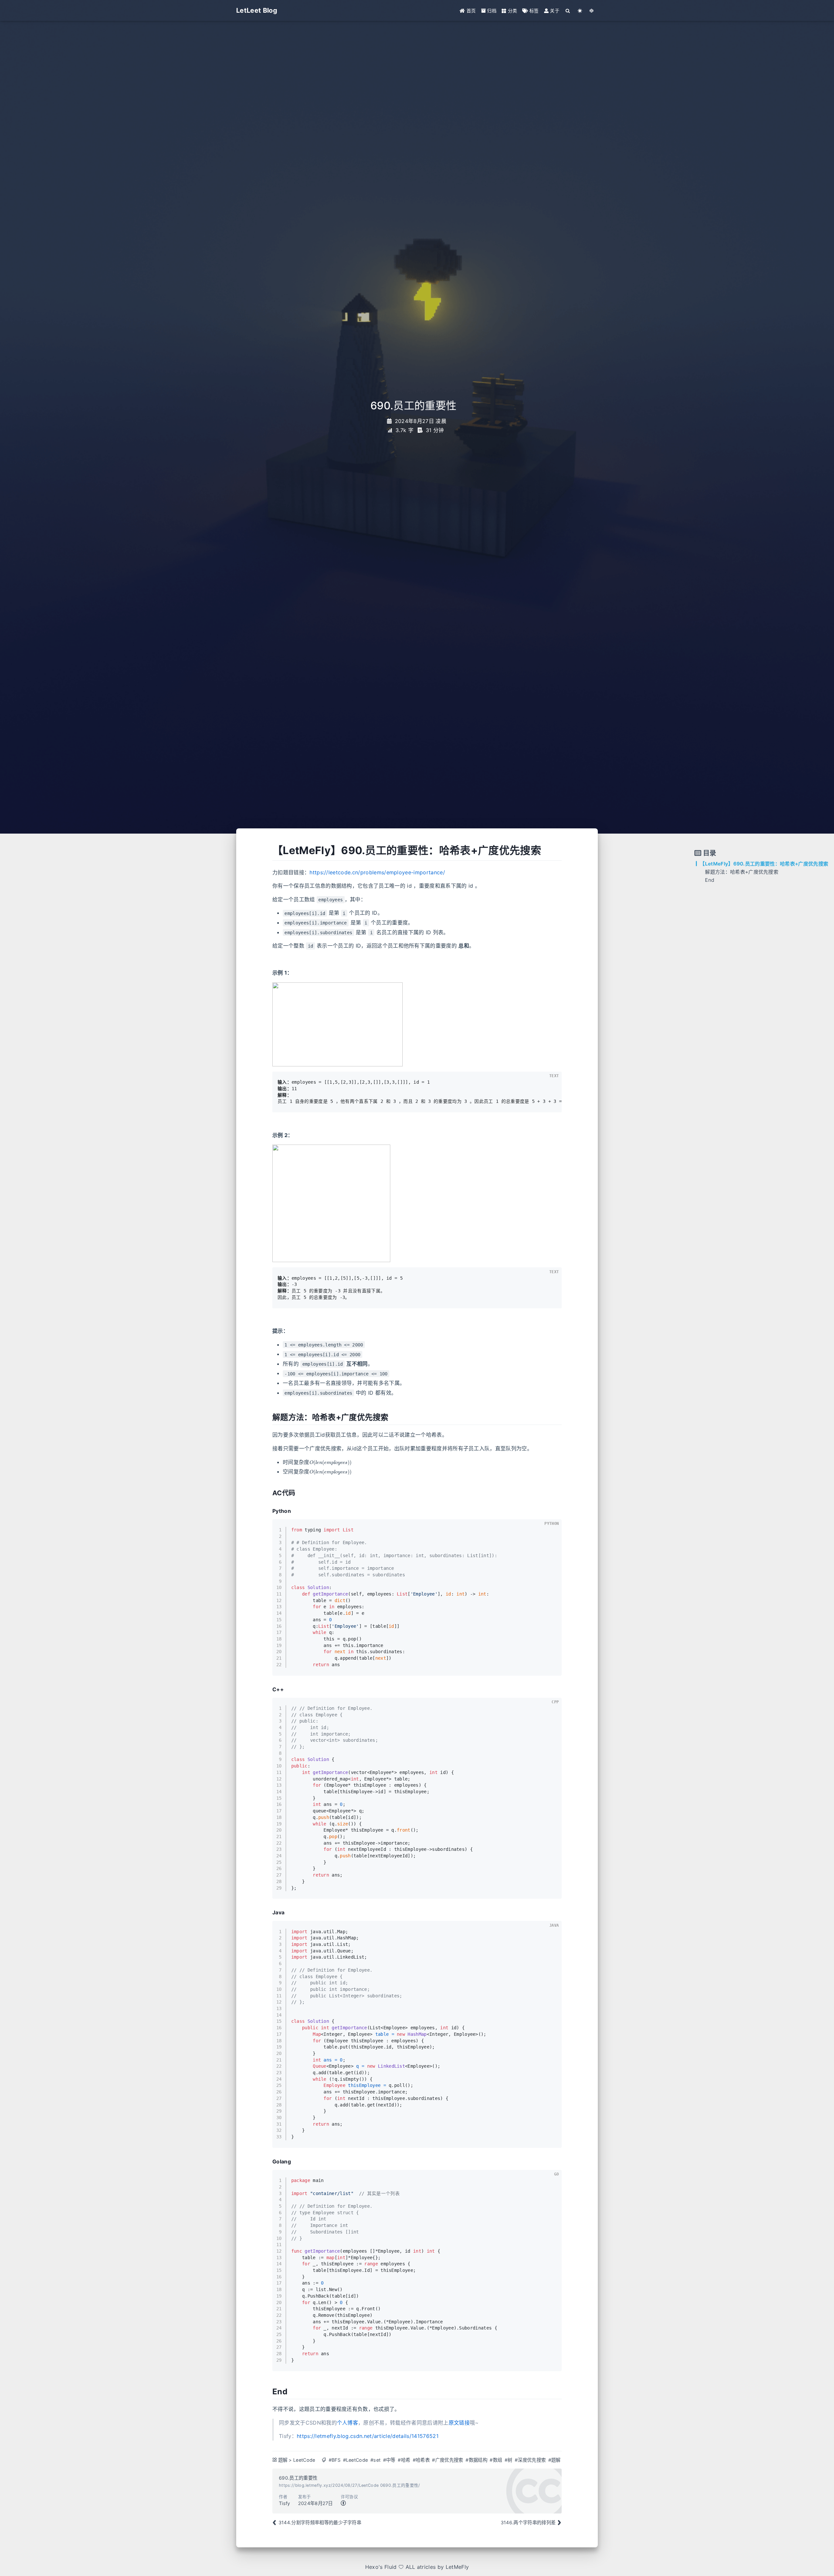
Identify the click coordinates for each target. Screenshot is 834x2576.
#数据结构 (476, 2460)
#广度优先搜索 (447, 2460)
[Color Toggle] (580, 11)
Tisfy (285, 2503)
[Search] (568, 11)
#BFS (335, 2460)
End (710, 880)
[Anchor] (268, 851)
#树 (509, 2460)
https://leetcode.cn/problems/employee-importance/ (377, 872)
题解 (283, 2460)
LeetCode (304, 2460)
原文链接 (459, 2423)
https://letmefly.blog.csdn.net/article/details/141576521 (368, 2436)
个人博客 (347, 2423)
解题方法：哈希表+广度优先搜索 (742, 872)
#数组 (496, 2460)
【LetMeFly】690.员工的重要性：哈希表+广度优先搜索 (764, 864)
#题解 (554, 2460)
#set (375, 2460)
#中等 (389, 2460)
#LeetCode (356, 2460)
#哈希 (404, 2460)
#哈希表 (421, 2460)
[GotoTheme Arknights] (592, 11)
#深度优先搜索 (530, 2460)
